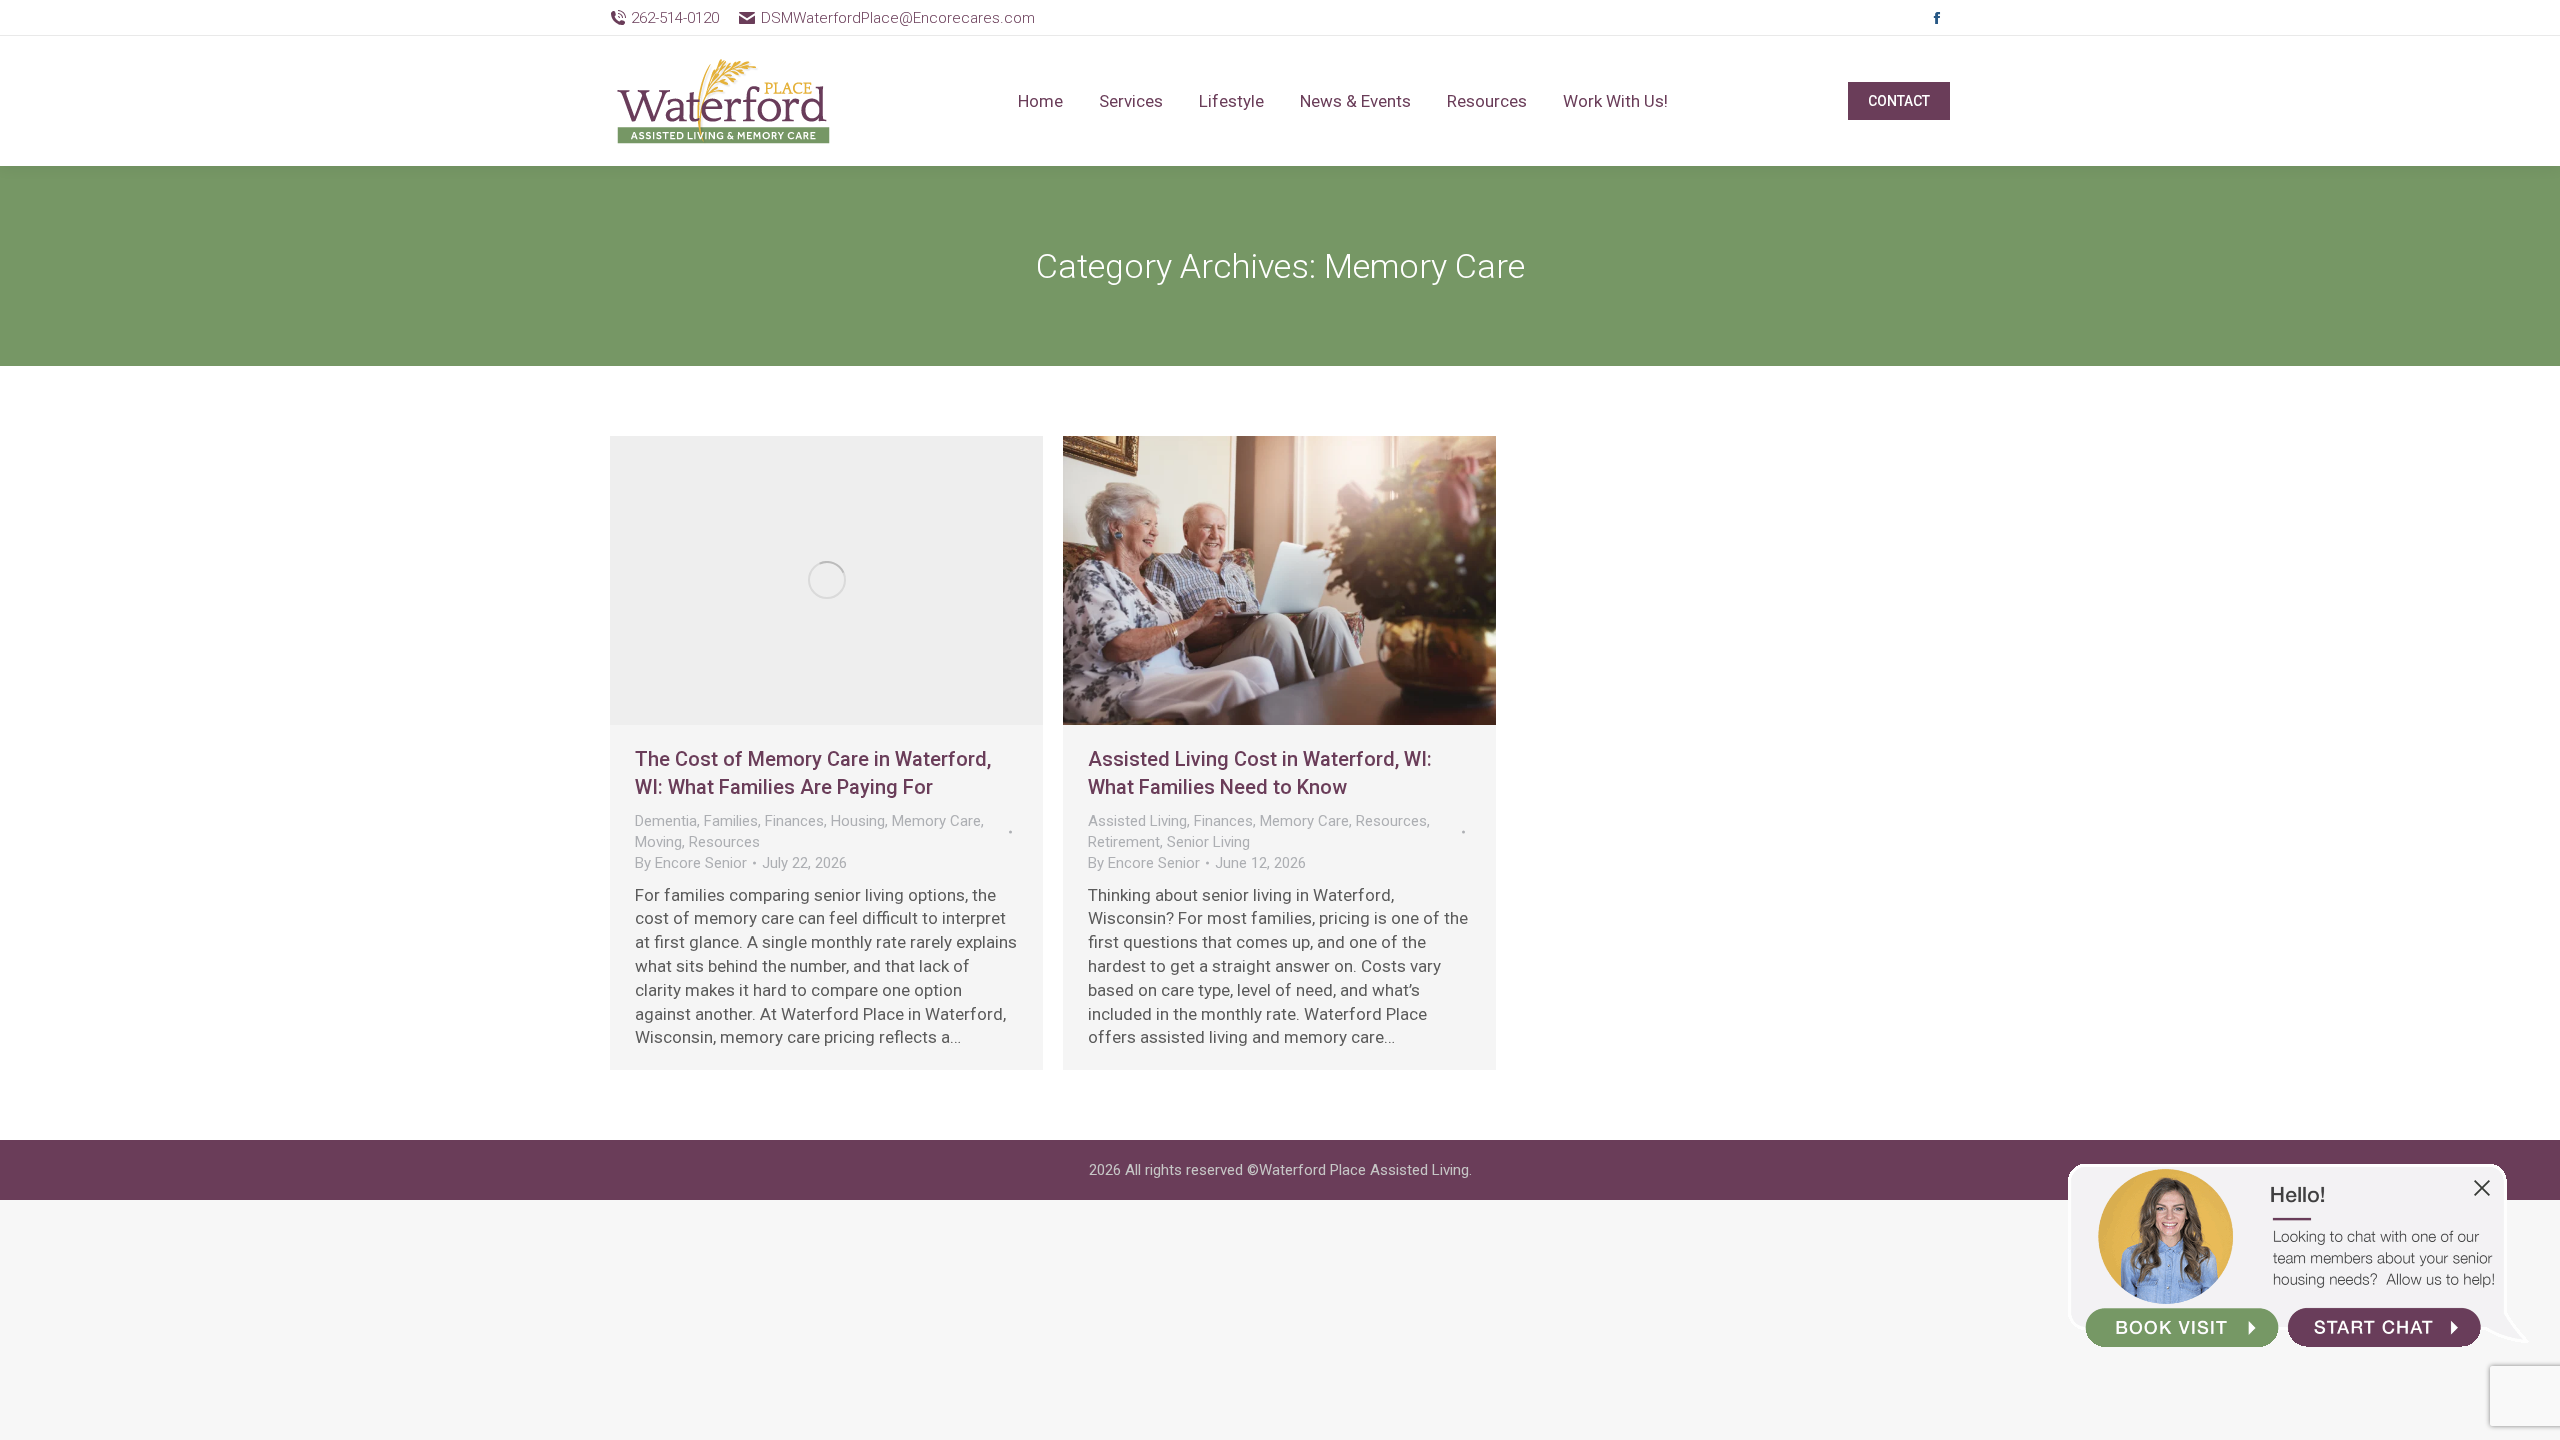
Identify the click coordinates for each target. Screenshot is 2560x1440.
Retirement (1124, 842)
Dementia (666, 821)
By (691, 863)
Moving (658, 842)
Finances (794, 821)
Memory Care (936, 821)
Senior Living (1208, 842)
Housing (858, 821)
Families (731, 821)
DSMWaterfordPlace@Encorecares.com (897, 18)
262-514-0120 (675, 18)
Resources (724, 842)
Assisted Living (1137, 821)
